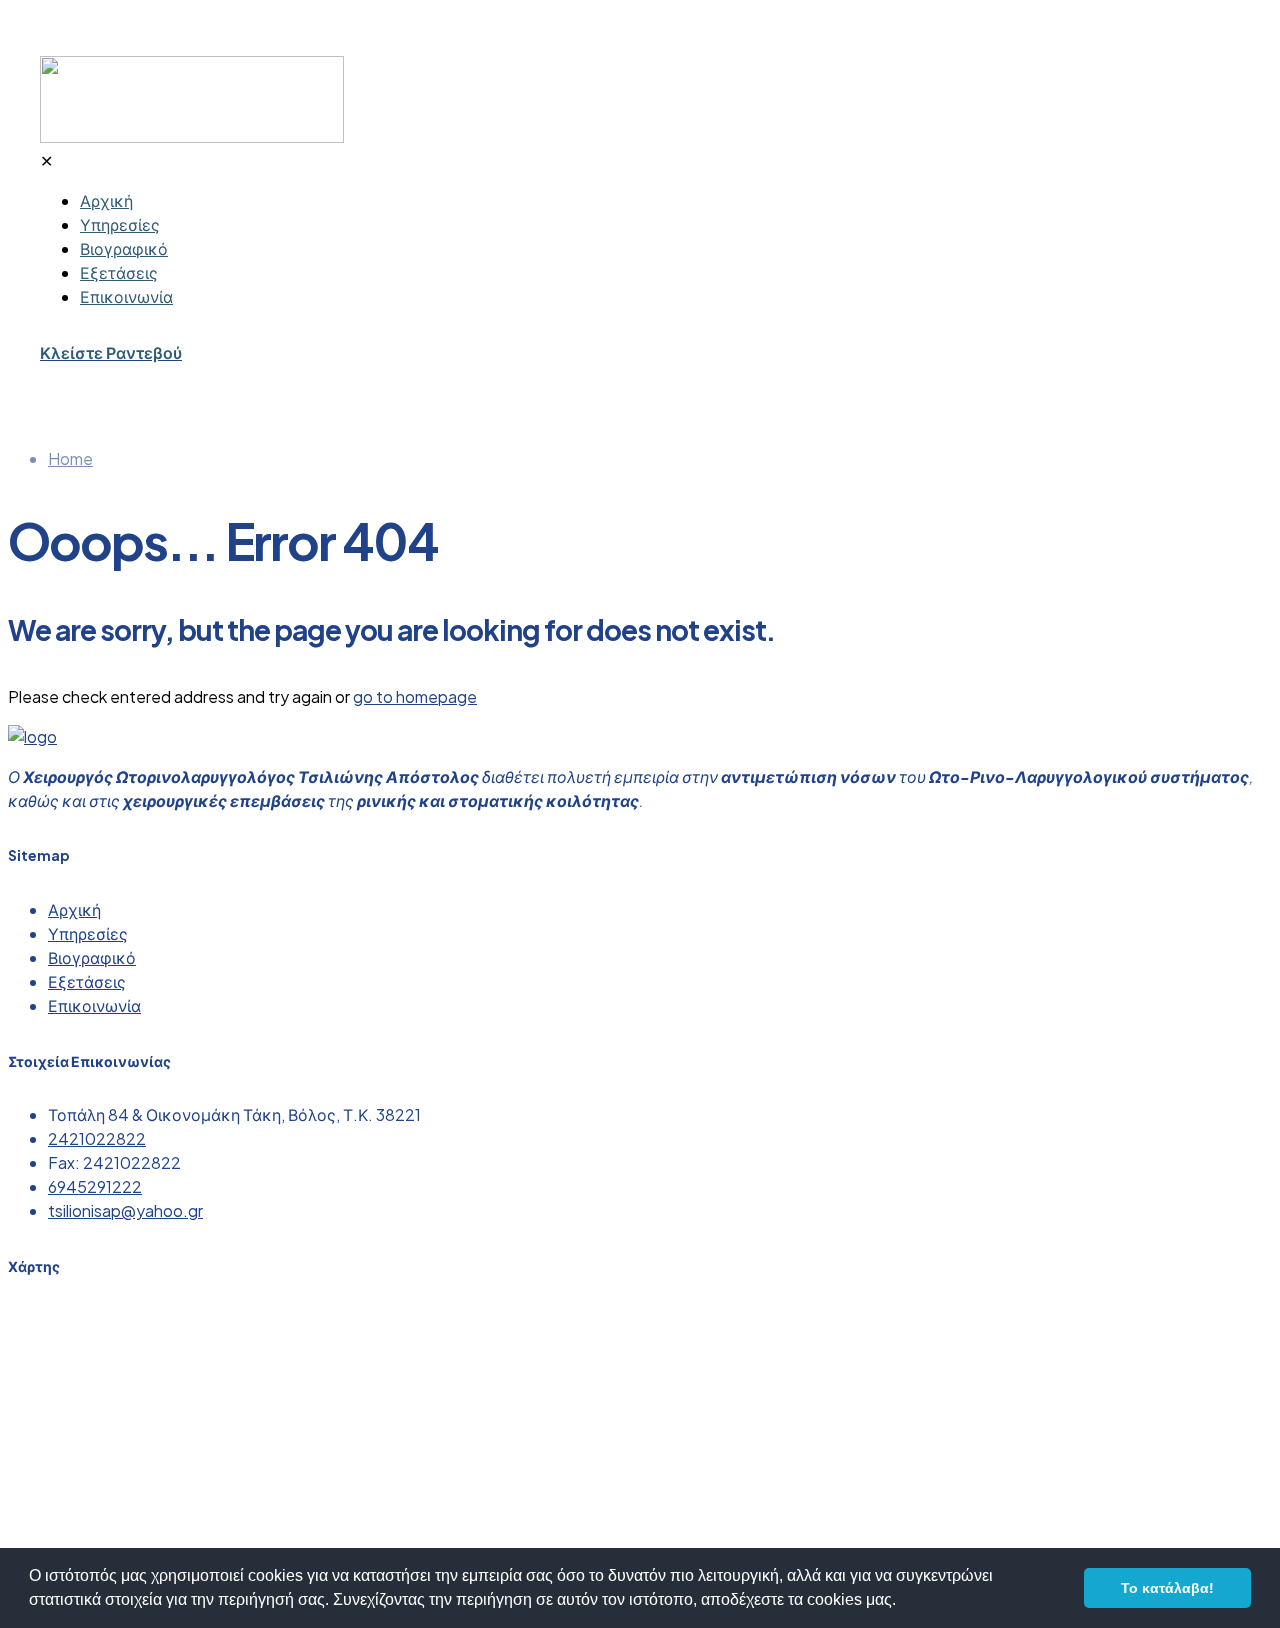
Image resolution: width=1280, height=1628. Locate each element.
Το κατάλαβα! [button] (1167, 1588)
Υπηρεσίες (88, 933)
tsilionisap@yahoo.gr (125, 1210)
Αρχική (74, 909)
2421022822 (97, 1138)
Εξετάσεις (87, 981)
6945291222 (95, 1186)
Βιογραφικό (92, 957)
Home (70, 458)
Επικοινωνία (94, 1005)
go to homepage (415, 696)
